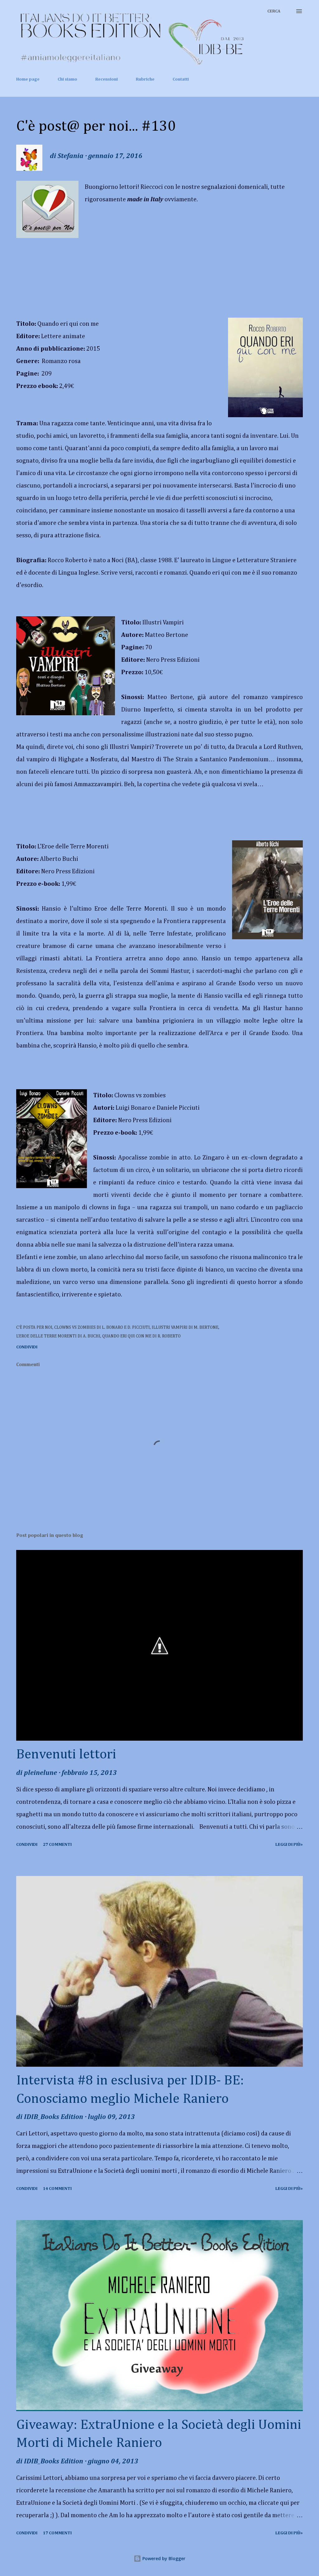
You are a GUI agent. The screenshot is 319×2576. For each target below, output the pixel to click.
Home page (28, 79)
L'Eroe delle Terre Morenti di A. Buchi (58, 1336)
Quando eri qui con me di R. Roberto (141, 1336)
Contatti (181, 79)
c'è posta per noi (34, 1328)
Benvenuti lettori (66, 1755)
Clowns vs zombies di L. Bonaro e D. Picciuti (102, 1328)
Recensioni (107, 79)
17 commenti (57, 2533)
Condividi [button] (27, 1347)
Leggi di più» (289, 1845)
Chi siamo (67, 79)
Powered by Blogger (163, 2558)
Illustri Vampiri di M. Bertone (185, 1328)
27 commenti (57, 1845)
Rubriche (145, 79)
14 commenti (57, 2189)
